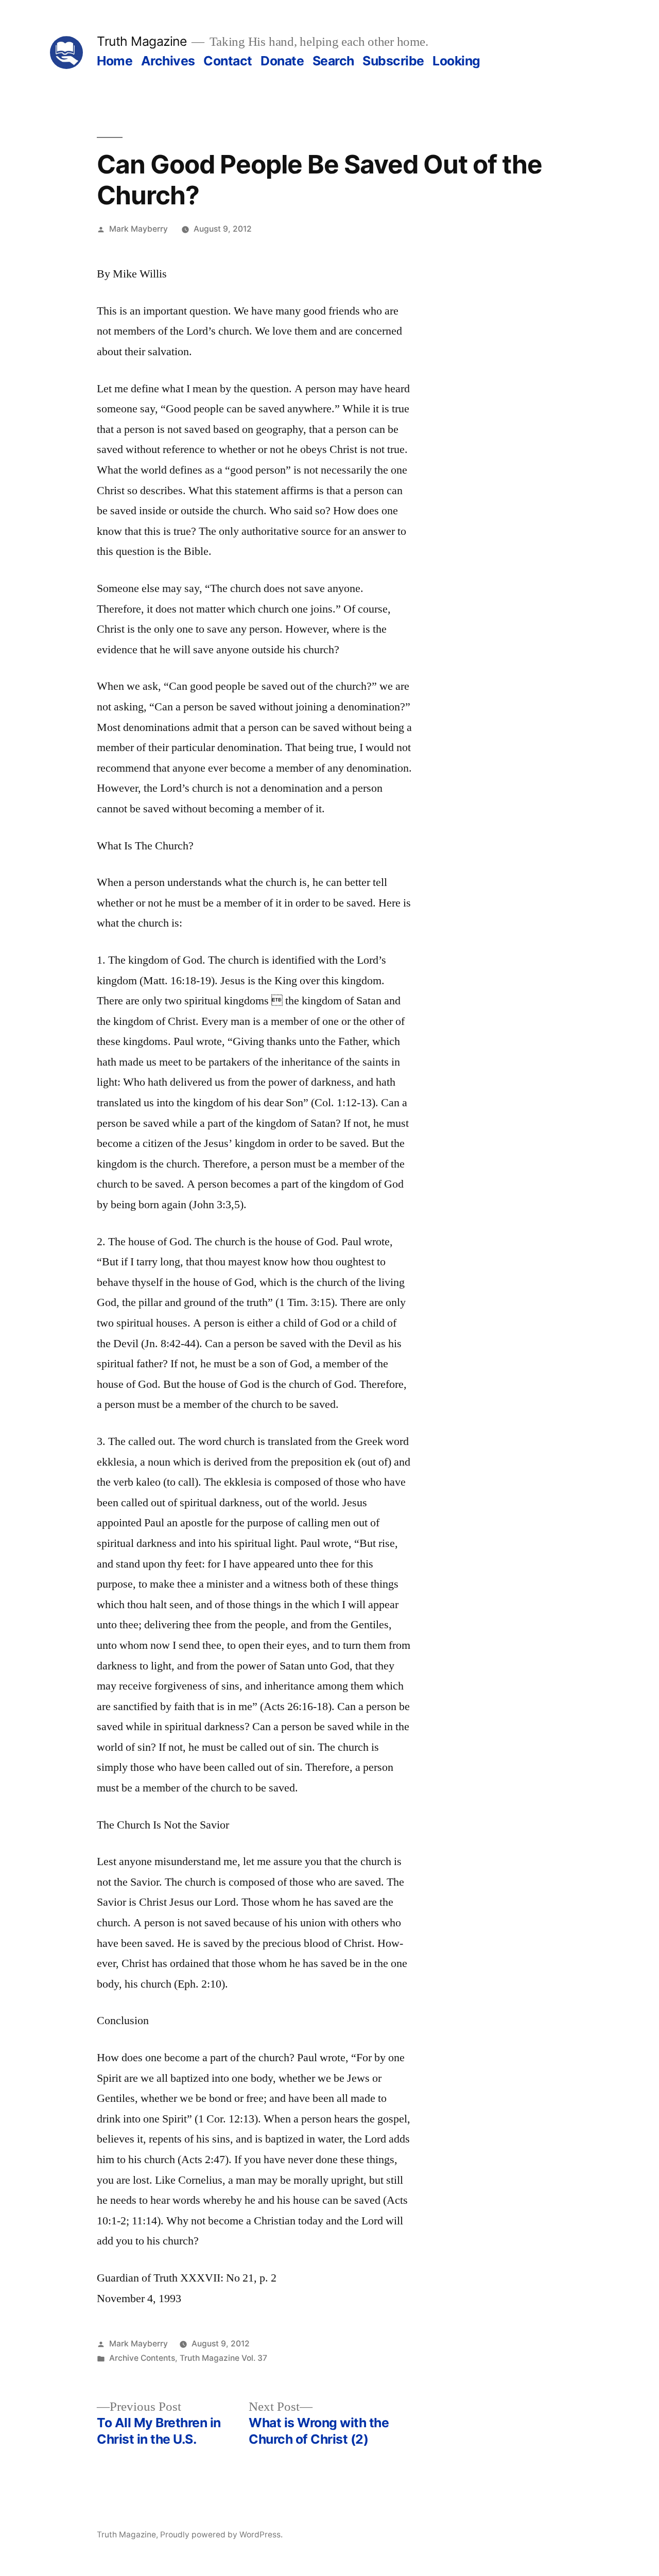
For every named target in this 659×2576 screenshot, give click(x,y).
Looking (456, 61)
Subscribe (393, 61)
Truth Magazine (142, 41)
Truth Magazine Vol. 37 (223, 2358)
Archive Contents (142, 2358)
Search (333, 61)
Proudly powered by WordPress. (221, 2535)
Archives (168, 61)
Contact (228, 61)
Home (115, 61)
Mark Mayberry (138, 229)
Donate (282, 61)
